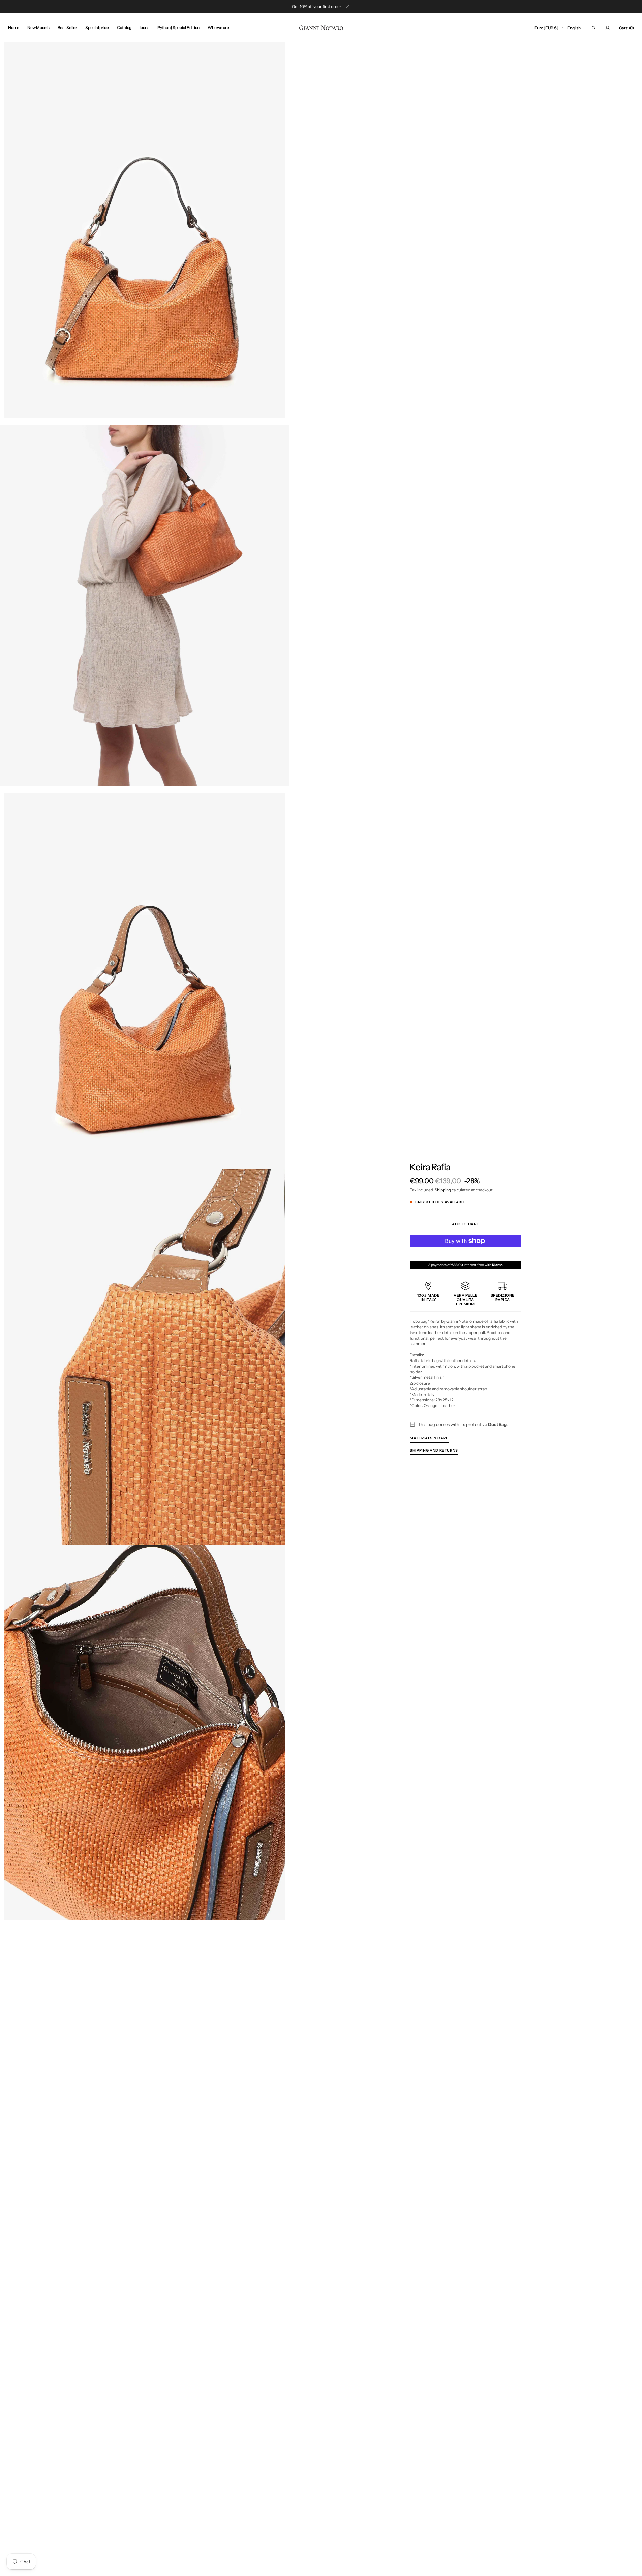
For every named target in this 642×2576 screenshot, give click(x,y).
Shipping (443, 1190)
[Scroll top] (632, 2566)
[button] (546, 28)
